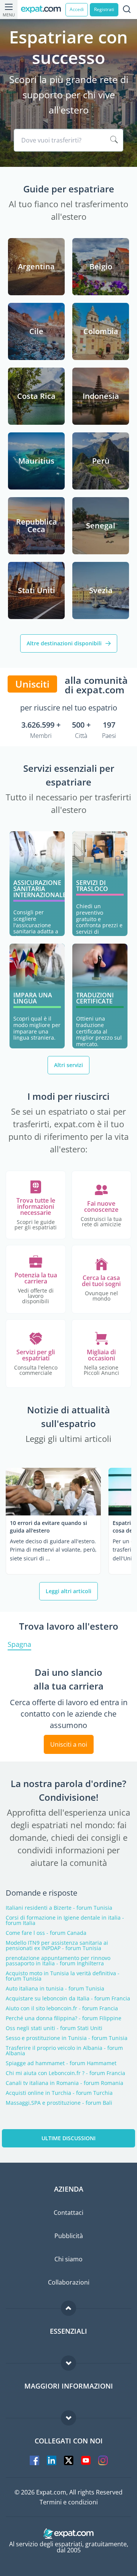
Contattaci (68, 2213)
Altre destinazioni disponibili (64, 643)
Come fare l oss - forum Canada (46, 1933)
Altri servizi (68, 1065)
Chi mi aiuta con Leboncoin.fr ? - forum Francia (65, 2073)
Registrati (104, 9)
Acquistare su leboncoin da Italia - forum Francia (68, 1998)
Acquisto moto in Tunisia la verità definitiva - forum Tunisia (63, 1976)
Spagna (19, 1645)
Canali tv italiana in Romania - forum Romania (65, 2083)
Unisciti (32, 684)
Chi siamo (68, 2259)
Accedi (77, 9)
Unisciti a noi (69, 1744)
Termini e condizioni (69, 2502)
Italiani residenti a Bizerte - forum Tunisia (59, 1908)
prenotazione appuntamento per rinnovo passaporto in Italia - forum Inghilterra (58, 1961)
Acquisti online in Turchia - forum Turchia (59, 2093)
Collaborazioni (69, 2282)
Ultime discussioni (68, 2138)
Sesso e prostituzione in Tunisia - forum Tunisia (67, 2038)
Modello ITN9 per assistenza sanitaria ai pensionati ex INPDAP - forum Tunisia (57, 1946)
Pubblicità (69, 2236)
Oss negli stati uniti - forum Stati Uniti (54, 2028)
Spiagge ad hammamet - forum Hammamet (61, 2063)
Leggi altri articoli (68, 1591)
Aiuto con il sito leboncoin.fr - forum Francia (62, 2008)
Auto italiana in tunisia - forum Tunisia (55, 1989)
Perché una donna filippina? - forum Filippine (64, 2018)
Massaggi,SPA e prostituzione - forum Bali (59, 2103)
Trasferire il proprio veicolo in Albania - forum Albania (64, 2051)
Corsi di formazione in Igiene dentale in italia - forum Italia (65, 1920)
